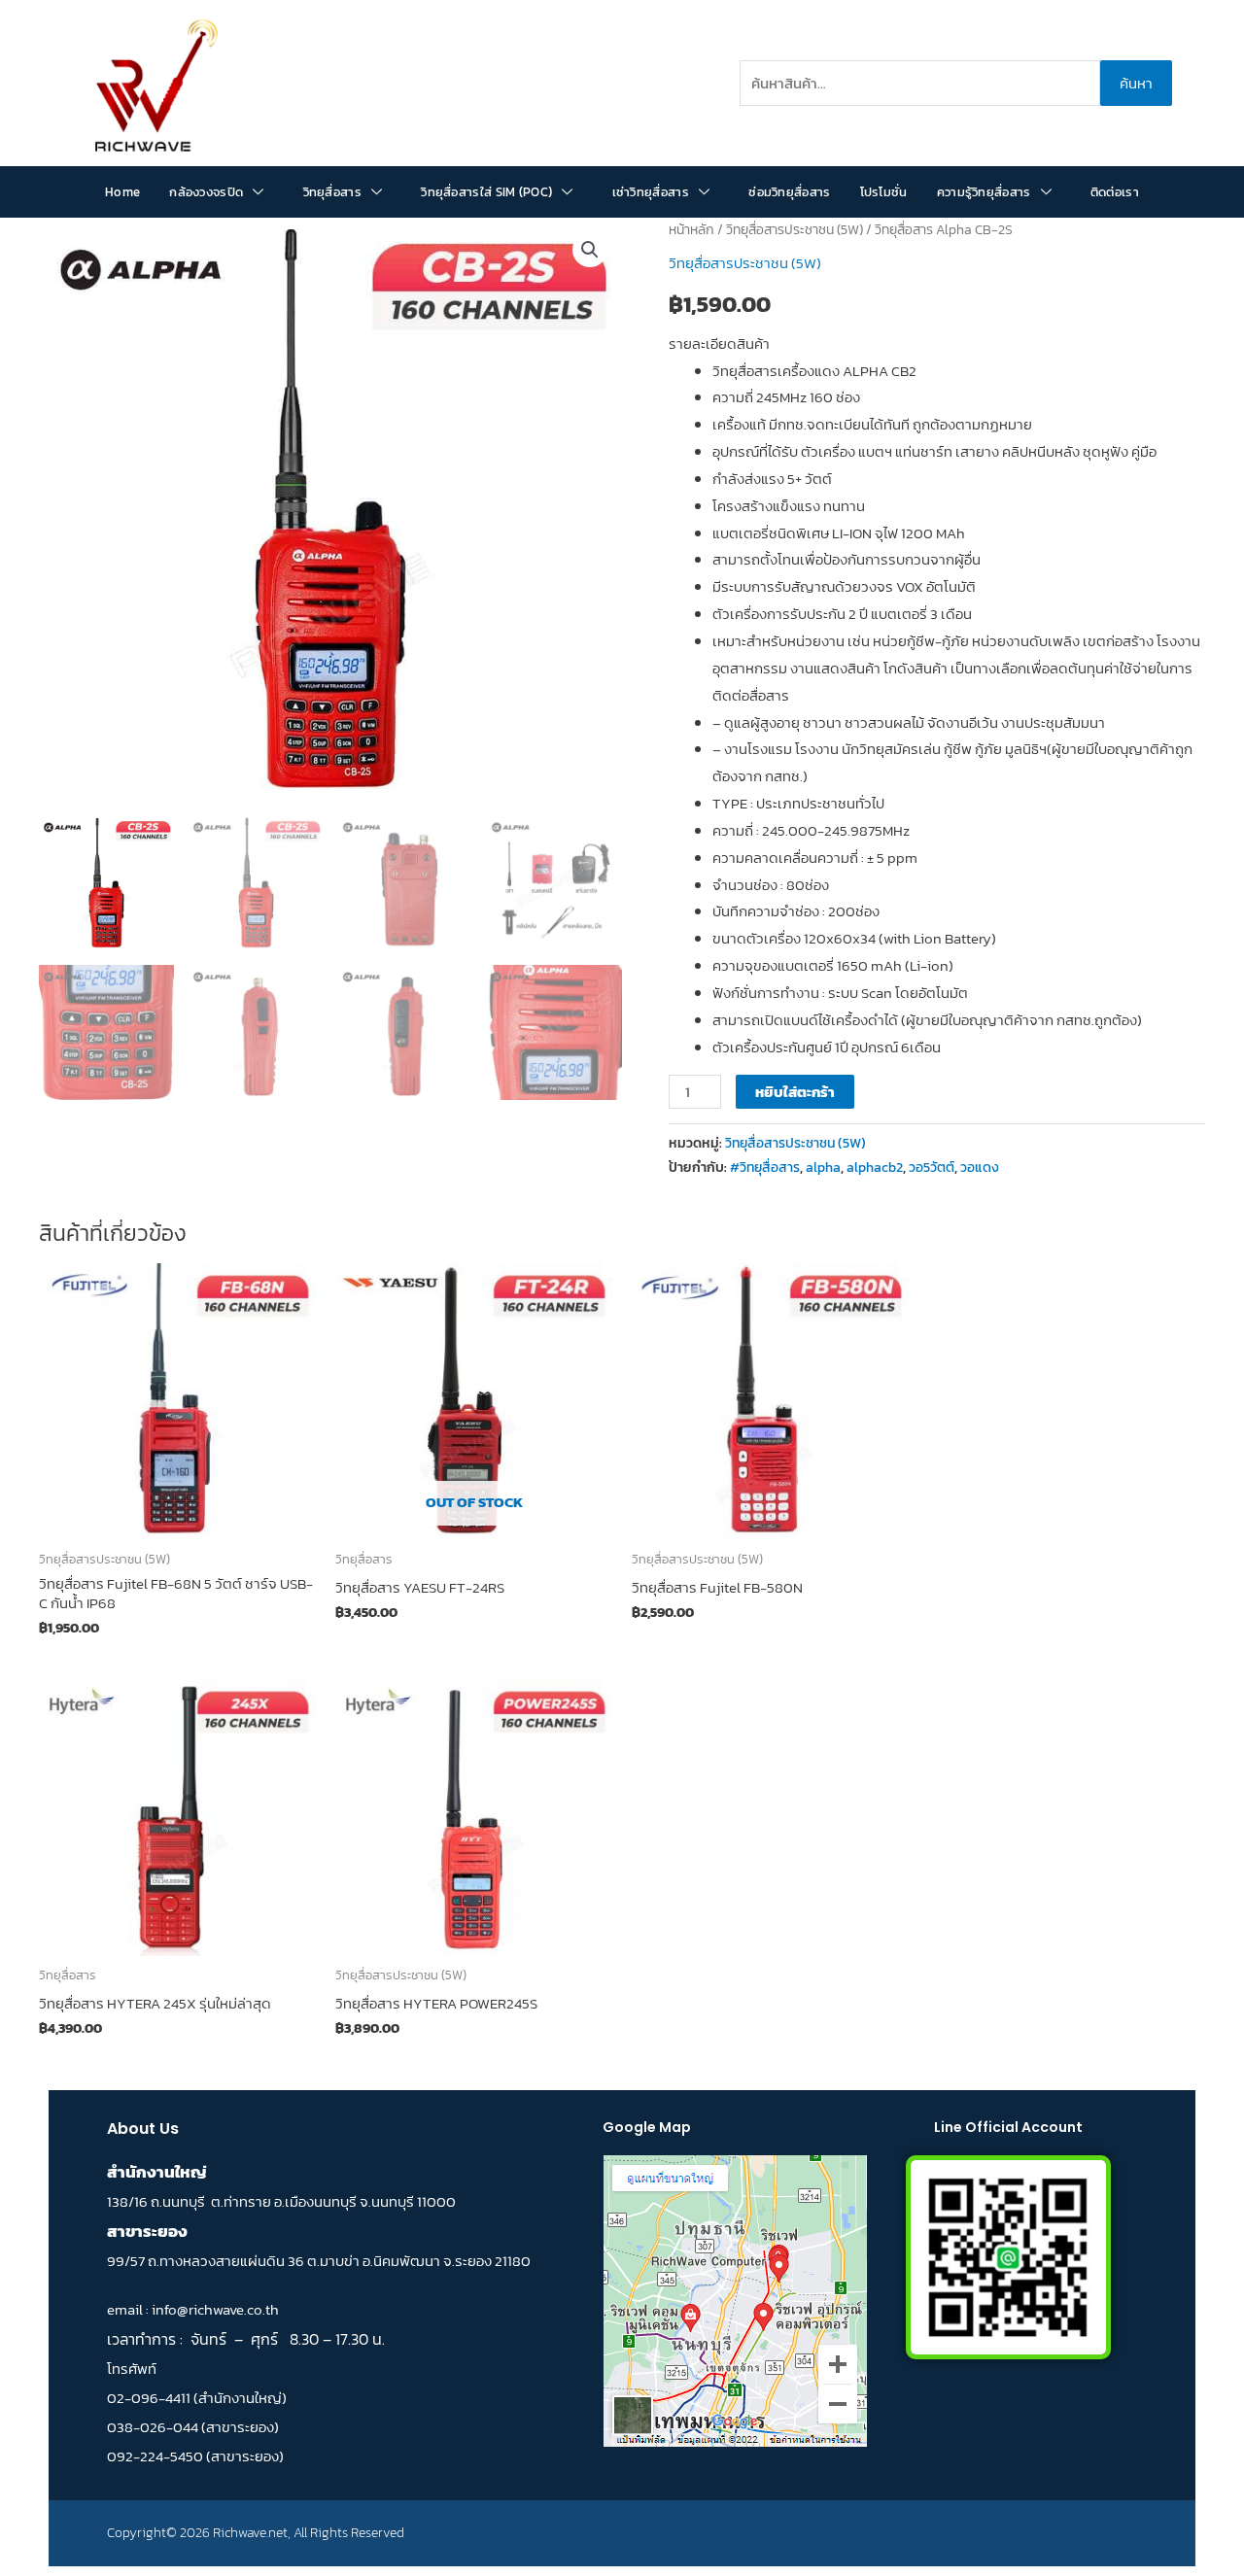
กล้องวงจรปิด (206, 192)
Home (122, 192)
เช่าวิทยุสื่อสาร (651, 192)
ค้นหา (1136, 83)
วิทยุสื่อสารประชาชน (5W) (795, 229)
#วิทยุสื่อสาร (765, 1167)
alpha (823, 1167)
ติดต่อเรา (1115, 192)
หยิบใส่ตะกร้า (795, 1092)
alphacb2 (875, 1167)
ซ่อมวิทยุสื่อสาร (789, 192)
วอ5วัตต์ (932, 1167)
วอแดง (980, 1167)
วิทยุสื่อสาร (332, 192)
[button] (590, 250)
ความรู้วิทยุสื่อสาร (984, 192)
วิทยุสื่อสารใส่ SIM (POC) (486, 192)
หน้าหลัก (691, 229)
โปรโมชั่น (884, 192)
